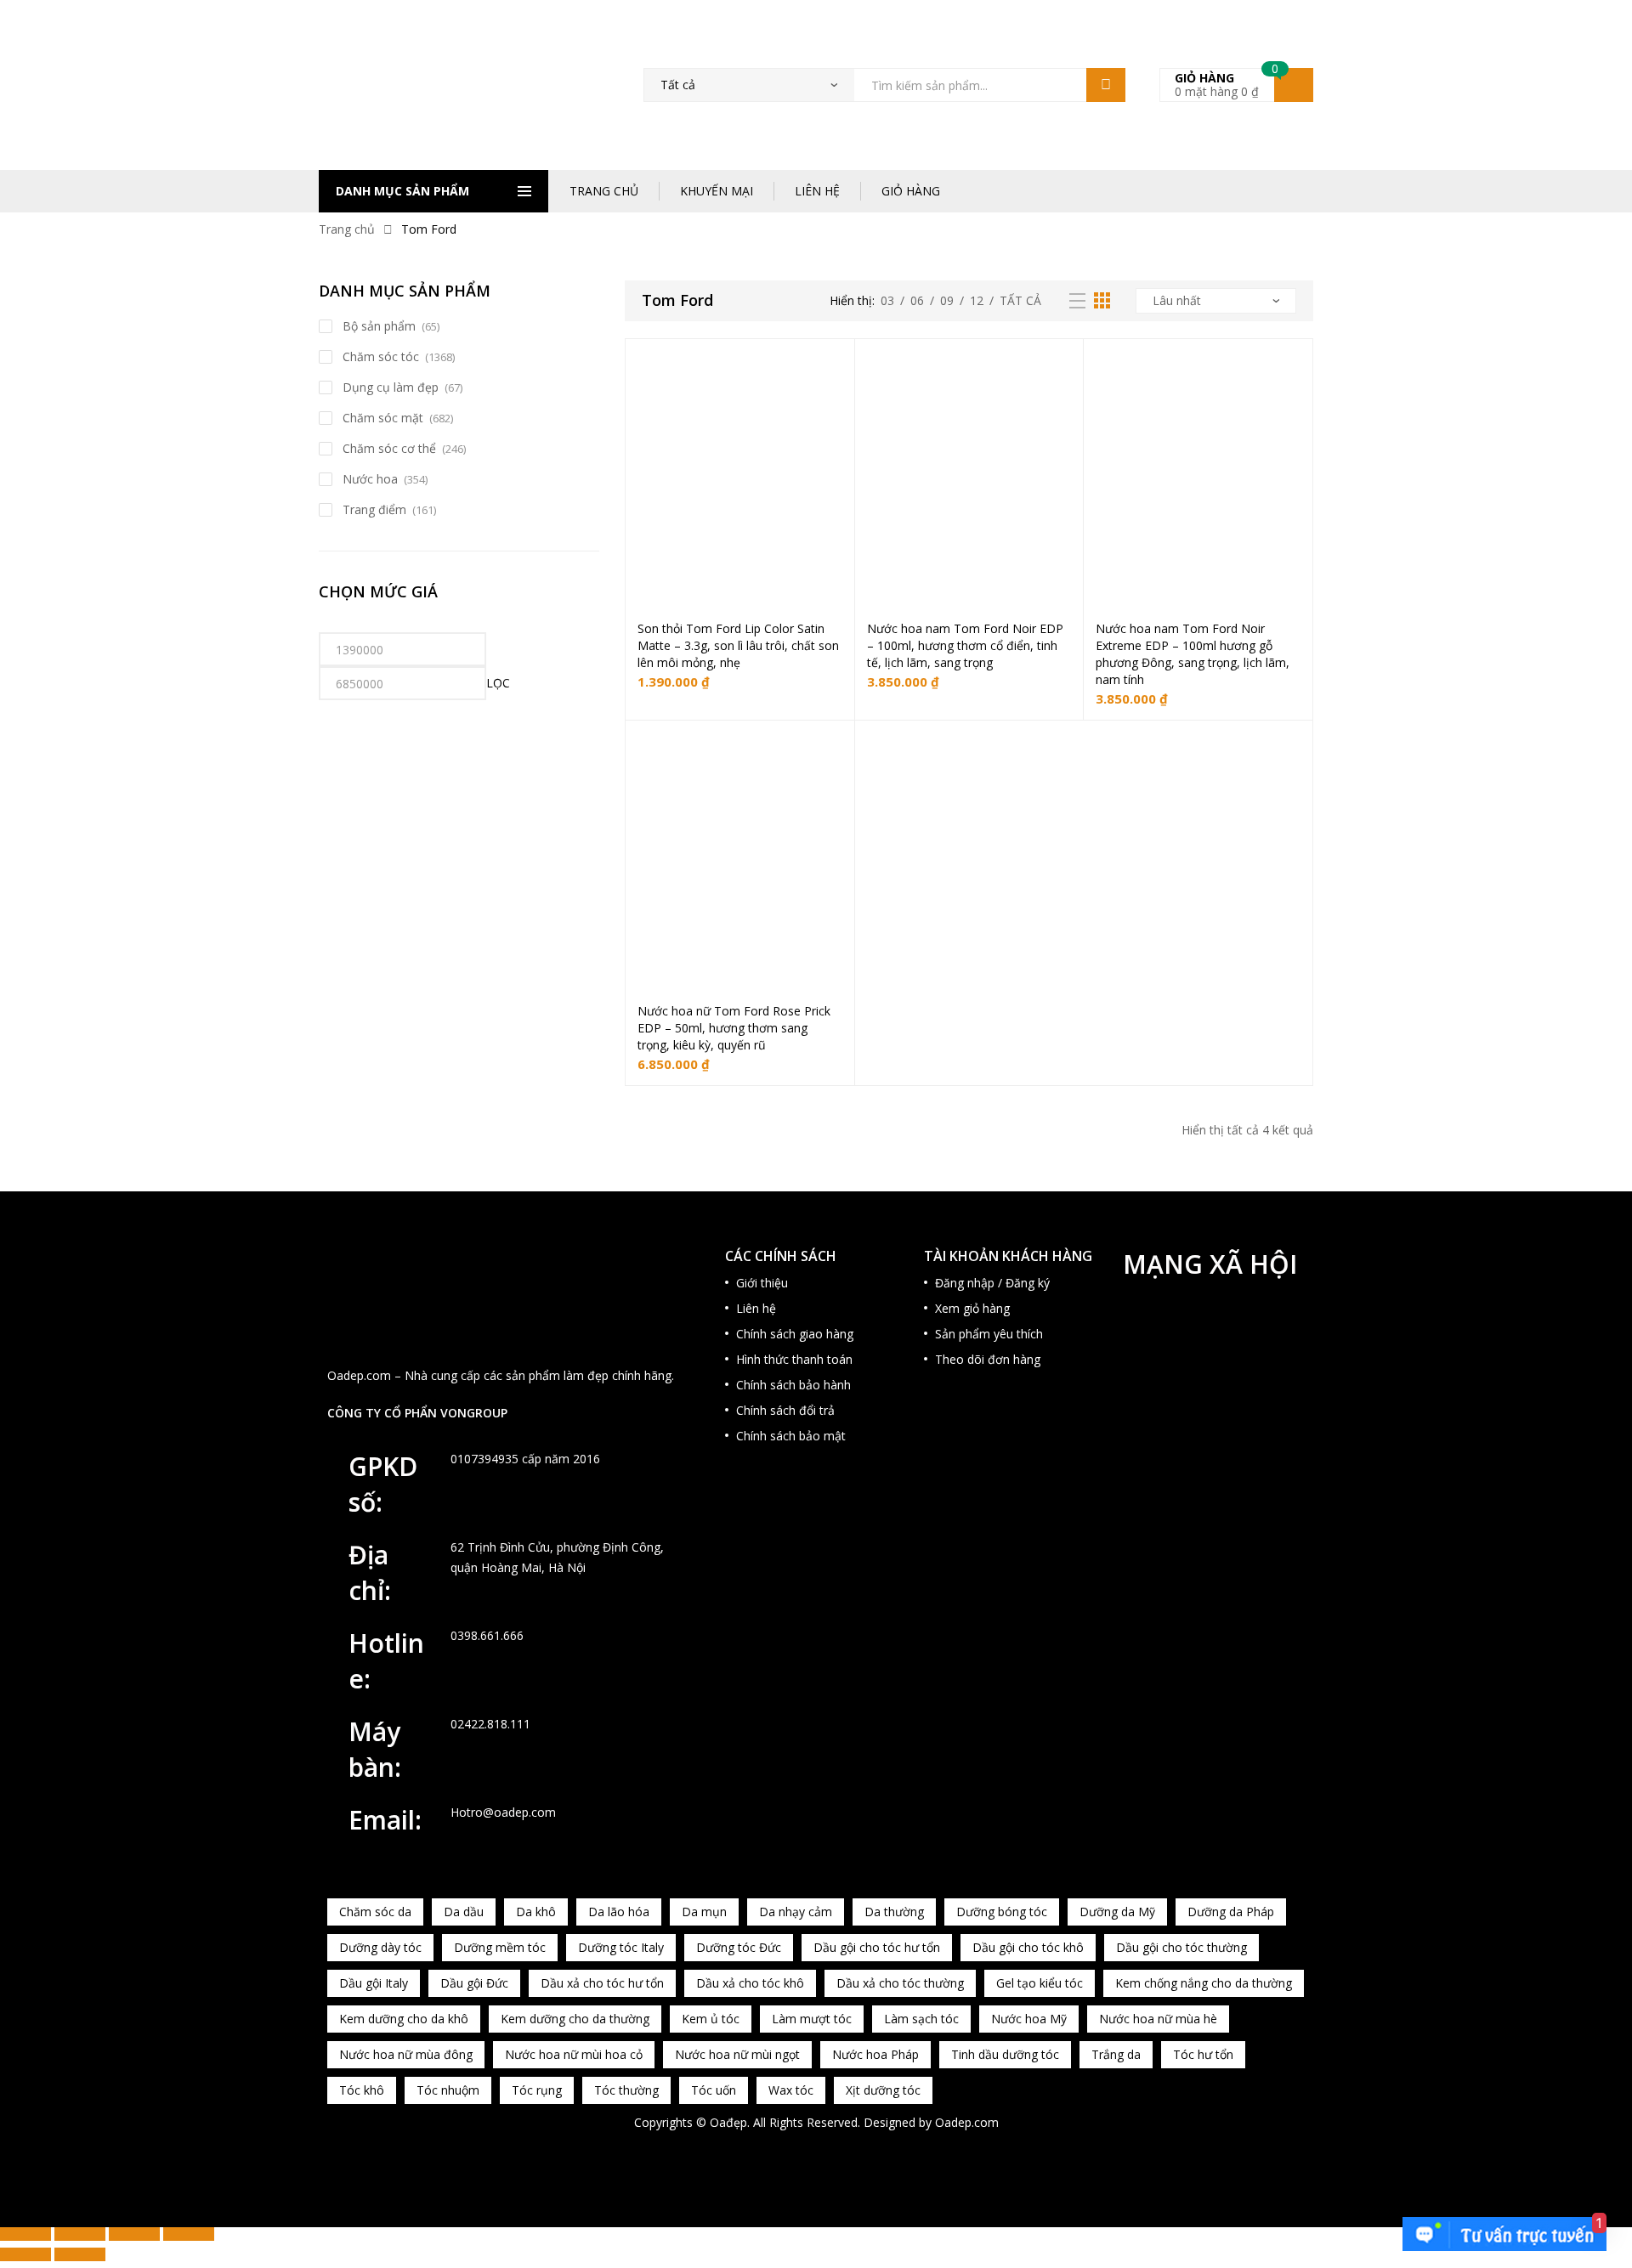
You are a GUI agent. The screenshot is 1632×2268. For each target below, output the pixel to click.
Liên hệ (756, 1308)
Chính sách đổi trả (785, 1410)
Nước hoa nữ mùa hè (1158, 2019)
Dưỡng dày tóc (380, 1947)
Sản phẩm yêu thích (989, 1334)
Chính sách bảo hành (793, 1385)
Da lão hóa (619, 1912)
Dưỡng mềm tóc (500, 1947)
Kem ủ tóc (711, 2019)
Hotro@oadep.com (503, 1812)
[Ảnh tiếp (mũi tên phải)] (80, 2254)
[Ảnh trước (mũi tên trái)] (25, 2254)
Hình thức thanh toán (794, 1359)
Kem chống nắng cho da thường (1204, 1983)
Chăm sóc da (375, 1912)
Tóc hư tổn (1203, 2054)
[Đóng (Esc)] (189, 2234)
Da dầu (464, 1912)
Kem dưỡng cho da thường (575, 2019)
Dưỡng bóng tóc (1002, 1912)
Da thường (894, 1912)
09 (947, 300)
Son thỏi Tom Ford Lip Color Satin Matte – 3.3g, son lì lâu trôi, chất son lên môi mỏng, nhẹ (738, 645)
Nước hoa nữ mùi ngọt (737, 2054)
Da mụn (704, 1912)
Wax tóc (791, 2090)
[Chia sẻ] (134, 2234)
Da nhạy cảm (796, 1912)
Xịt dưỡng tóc (883, 2090)
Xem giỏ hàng (972, 1308)
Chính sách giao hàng (795, 1334)
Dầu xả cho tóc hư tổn (602, 1983)
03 (887, 300)
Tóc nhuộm (448, 2090)
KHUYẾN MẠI (717, 191)
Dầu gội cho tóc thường (1181, 1947)
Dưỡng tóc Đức (739, 1947)
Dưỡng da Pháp (1231, 1912)
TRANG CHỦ (604, 191)
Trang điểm (374, 509)
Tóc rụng (537, 2090)
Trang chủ (347, 229)
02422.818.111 (490, 1724)
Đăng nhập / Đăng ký (992, 1283)
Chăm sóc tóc (381, 356)
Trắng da (1116, 2054)
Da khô (536, 1912)
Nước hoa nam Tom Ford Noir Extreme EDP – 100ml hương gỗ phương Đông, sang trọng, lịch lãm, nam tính (1193, 654)
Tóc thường (626, 2090)
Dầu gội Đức (474, 1983)
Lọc (498, 683)
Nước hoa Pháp (875, 2054)
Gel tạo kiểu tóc (1040, 1983)
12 (977, 300)
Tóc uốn (714, 2090)
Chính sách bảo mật (791, 1436)
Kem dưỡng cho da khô (404, 2019)
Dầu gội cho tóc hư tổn (877, 1947)
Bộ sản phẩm (379, 326)
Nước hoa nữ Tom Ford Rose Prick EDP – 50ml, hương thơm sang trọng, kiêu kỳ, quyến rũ (734, 1028)
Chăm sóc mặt (383, 418)
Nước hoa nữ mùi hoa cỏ (574, 2054)
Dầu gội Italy (374, 1983)
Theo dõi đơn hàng (988, 1359)
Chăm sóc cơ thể (389, 448)
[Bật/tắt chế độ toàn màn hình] (80, 2234)
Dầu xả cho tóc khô (750, 1983)
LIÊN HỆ (817, 191)
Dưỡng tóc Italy (621, 1947)
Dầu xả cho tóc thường (900, 1983)
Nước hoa (370, 479)
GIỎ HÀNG (911, 191)
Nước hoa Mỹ (1029, 2019)
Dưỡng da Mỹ (1117, 1912)
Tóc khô (362, 2090)
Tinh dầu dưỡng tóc (1005, 2054)
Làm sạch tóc (921, 2019)
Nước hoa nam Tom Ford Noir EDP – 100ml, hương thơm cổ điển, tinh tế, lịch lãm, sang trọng (965, 645)
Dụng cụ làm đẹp (391, 387)
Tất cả (1020, 300)
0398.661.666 (487, 1635)
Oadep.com (967, 2122)
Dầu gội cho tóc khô (1028, 1947)
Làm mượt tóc (812, 2019)
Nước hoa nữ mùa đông (406, 2054)
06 (917, 300)
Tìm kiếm (1106, 85)
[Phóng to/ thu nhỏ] (25, 2234)
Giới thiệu (762, 1283)
